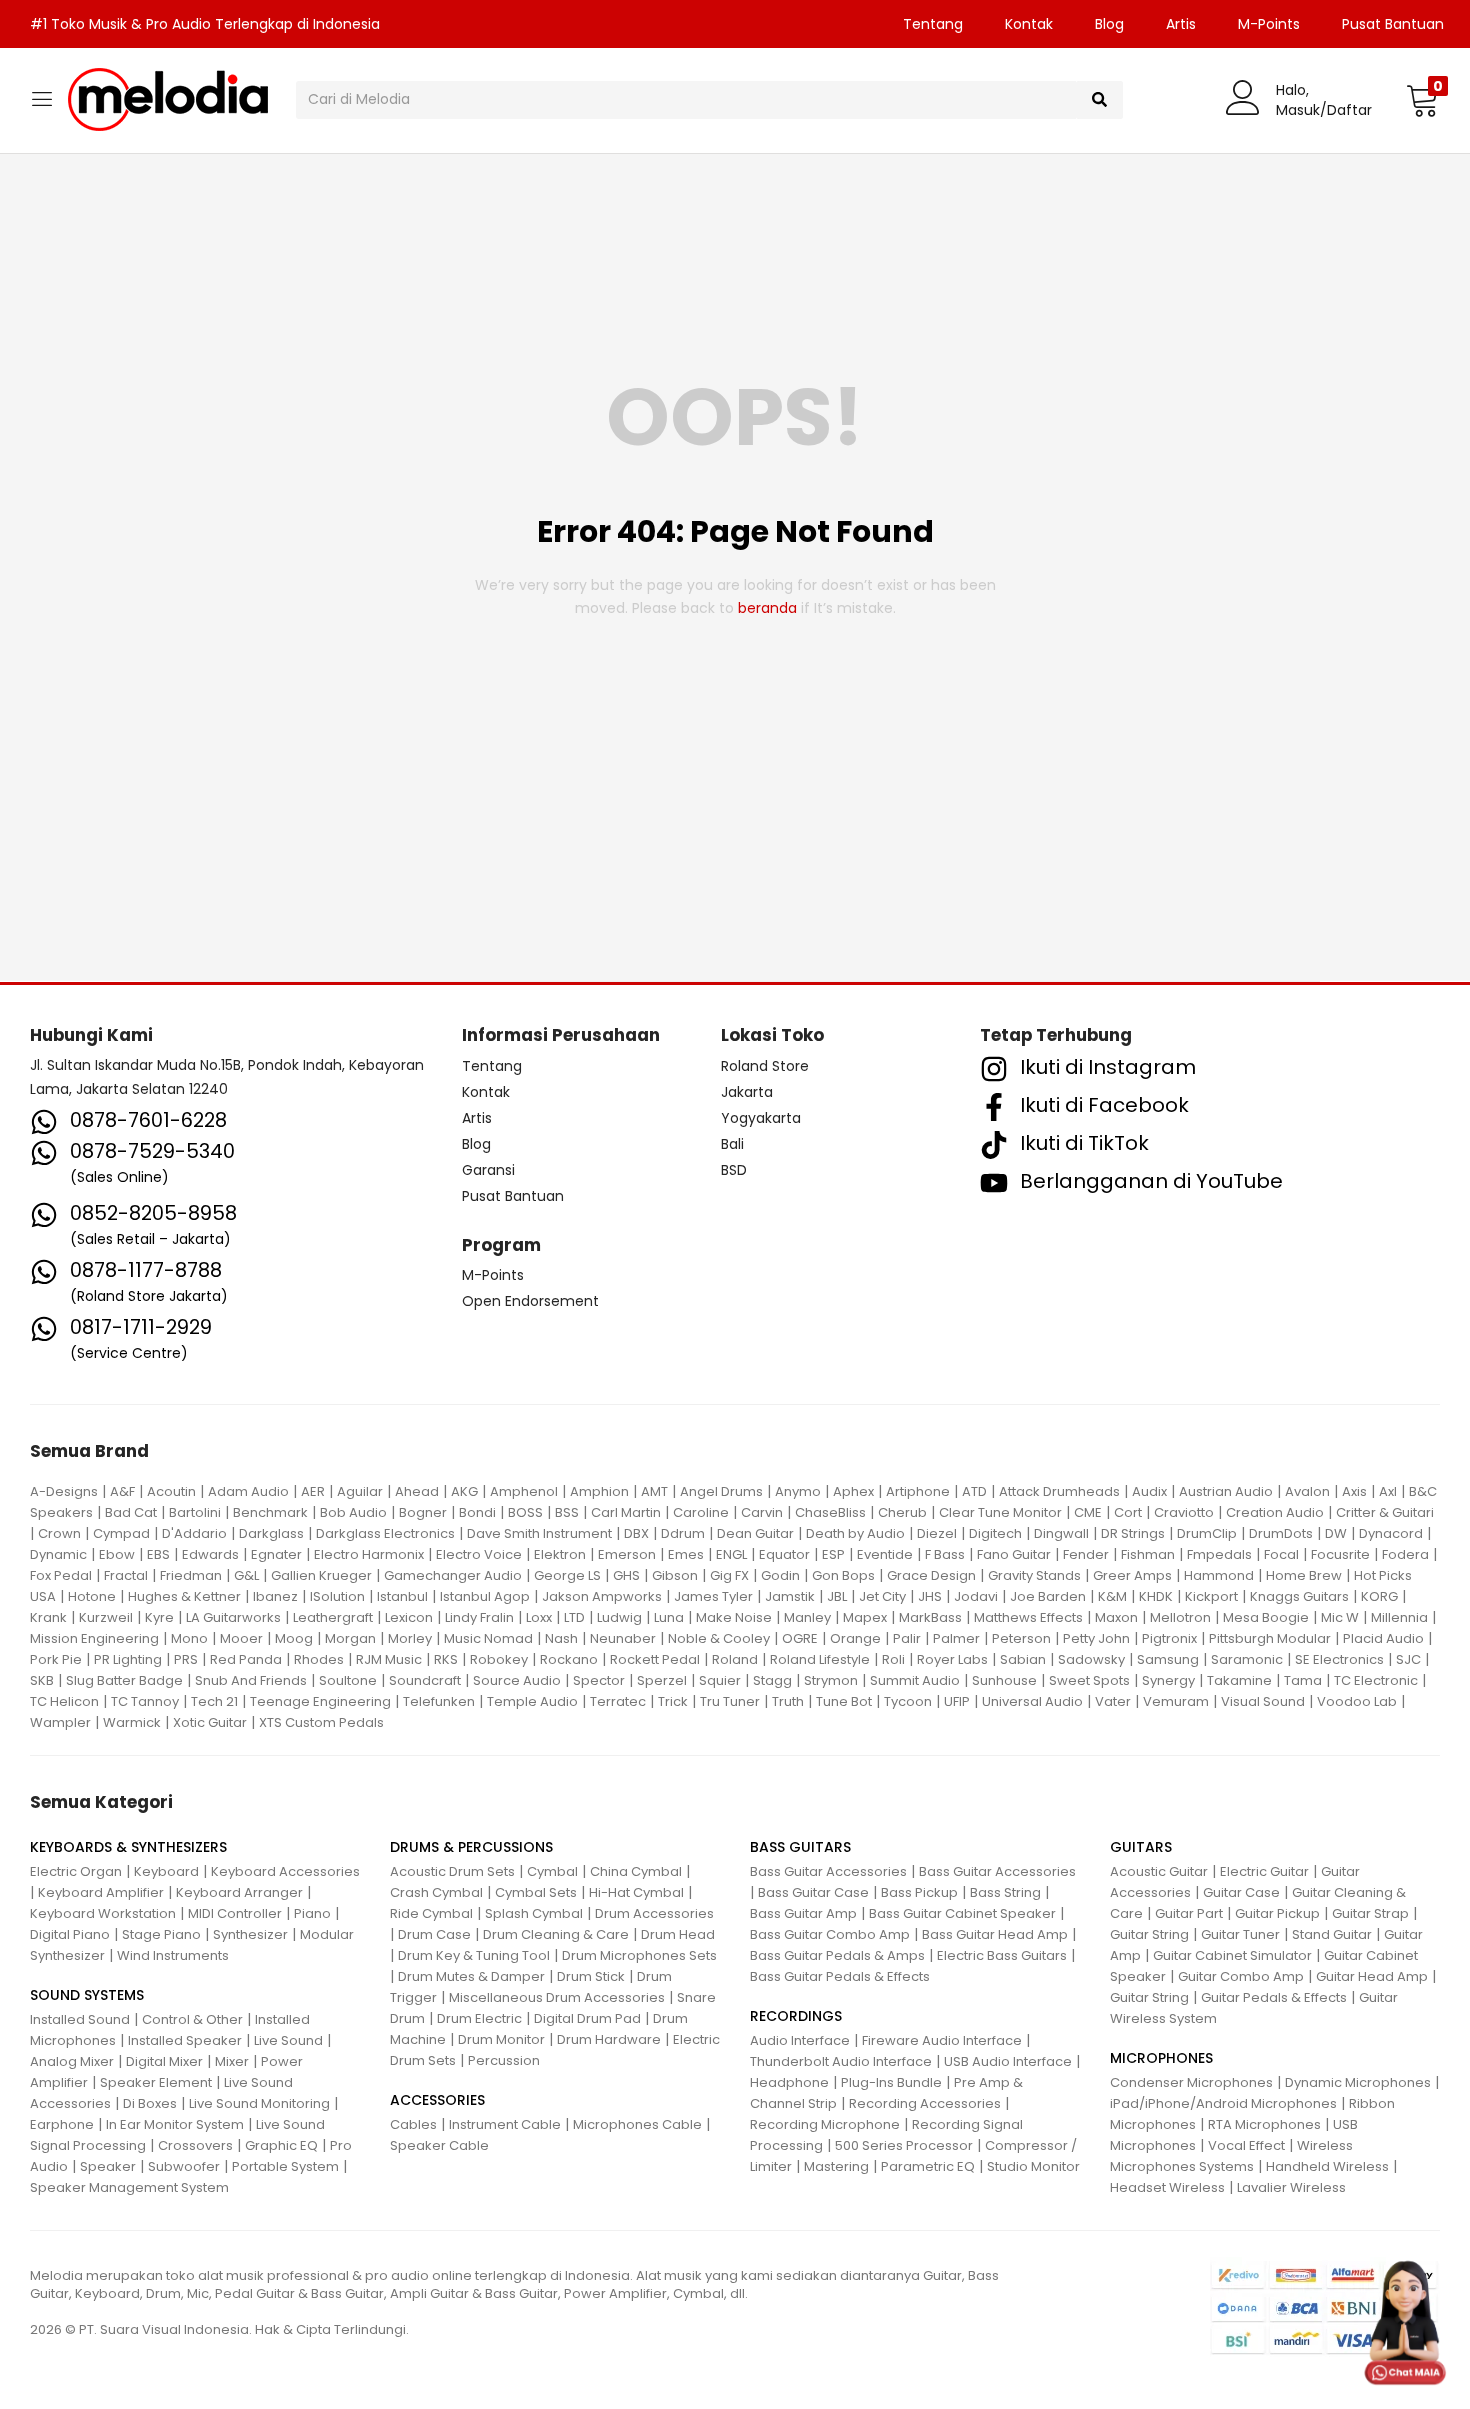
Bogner (423, 1512)
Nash (561, 1638)
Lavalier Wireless (1291, 2187)
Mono (189, 1638)
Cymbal (552, 1871)
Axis (1354, 1491)
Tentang (933, 24)
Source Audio (517, 1680)
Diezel (937, 1533)
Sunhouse (1004, 1680)
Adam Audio (248, 1491)
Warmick (132, 1722)
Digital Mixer (164, 2061)
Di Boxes (150, 2103)
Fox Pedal (61, 1575)
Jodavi (976, 1596)
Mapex (865, 1617)
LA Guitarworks (233, 1617)
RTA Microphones (1264, 2124)
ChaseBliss (830, 1512)
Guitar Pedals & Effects (1274, 1997)
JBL (837, 1596)
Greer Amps (1132, 1575)
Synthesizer (250, 1934)
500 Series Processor (904, 2145)
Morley (410, 1638)
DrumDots (1281, 1533)
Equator (784, 1554)
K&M (1112, 1596)
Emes (686, 1554)
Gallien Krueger (321, 1575)
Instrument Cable (505, 2124)
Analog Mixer (72, 2061)
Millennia (1399, 1617)
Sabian (1023, 1659)
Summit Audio (915, 1680)
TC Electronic (1376, 1680)
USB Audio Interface (1008, 2061)
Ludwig (619, 1617)
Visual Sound (1263, 1701)
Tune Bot (844, 1701)
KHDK (1156, 1596)
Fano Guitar (1014, 1554)
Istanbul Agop (485, 1596)
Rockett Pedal (655, 1659)
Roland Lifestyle (820, 1659)
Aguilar (360, 1491)
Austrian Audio (1226, 1491)
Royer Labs (952, 1659)
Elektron (560, 1554)
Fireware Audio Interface (942, 2040)
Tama (1303, 1680)
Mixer (232, 2061)
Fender (1086, 1554)
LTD (574, 1617)
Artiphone (918, 1491)
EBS (158, 1554)
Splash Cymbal (534, 1913)
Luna (669, 1617)
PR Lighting (128, 1659)
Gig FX (729, 1575)
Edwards (210, 1554)
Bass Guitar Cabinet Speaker (962, 1913)
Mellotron (1180, 1617)
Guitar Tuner (1240, 1934)
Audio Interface (800, 2040)
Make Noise (734, 1617)
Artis (1181, 24)
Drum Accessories (654, 1913)
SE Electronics (1339, 1659)
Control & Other (192, 2019)
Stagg (772, 1680)
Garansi (488, 1170)
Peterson (1021, 1638)
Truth (788, 1701)
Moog (294, 1638)
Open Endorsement (530, 1301)
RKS (446, 1659)
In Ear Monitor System (175, 2124)
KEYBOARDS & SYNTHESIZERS (128, 1847)
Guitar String (1149, 1934)
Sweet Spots (1089, 1680)
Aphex (853, 1491)
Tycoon (908, 1701)
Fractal (126, 1575)
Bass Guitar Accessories (828, 1871)
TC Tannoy (145, 1701)
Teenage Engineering (320, 1701)
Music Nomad (488, 1638)
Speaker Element (156, 2082)
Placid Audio (1383, 1638)
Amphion (599, 1491)
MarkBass (930, 1617)
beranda (767, 608)
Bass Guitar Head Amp (995, 1934)
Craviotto (1184, 1512)
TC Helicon (64, 1701)
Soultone (348, 1680)
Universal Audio (1032, 1701)
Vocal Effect (1246, 2145)
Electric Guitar (1264, 1871)
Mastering (836, 2166)
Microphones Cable (637, 2124)
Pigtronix (1169, 1638)
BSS (567, 1512)
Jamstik (790, 1596)
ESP (833, 1554)
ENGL (731, 1554)
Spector (599, 1680)
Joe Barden (1048, 1596)
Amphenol (524, 1491)
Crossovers (195, 2145)
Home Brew (1304, 1575)
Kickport (1211, 1596)
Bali (732, 1144)
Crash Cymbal (436, 1892)
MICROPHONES (1161, 2058)
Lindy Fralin (479, 1617)
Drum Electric (479, 2018)
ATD (974, 1491)
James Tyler (713, 1596)
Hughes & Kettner (184, 1596)
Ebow (117, 1554)
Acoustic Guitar (1159, 1871)
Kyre (159, 1617)
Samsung (1168, 1659)
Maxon (1116, 1617)
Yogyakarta (761, 1118)
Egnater (276, 1554)
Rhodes (319, 1659)
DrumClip (1207, 1533)
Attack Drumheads (1059, 1491)
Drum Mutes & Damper (471, 1976)
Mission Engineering (94, 1638)
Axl (1388, 1491)
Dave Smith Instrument (539, 1533)
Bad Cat (131, 1512)
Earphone (62, 2124)
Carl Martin (626, 1512)
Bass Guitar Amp (803, 1913)
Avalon (1307, 1491)
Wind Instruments (173, 1955)
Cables (413, 2124)
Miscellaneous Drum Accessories (557, 1997)
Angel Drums (721, 1491)
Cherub (902, 1512)
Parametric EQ (928, 2166)
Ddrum (683, 1533)
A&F (122, 1491)
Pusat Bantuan (1393, 24)
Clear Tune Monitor (1000, 1512)
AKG (464, 1491)
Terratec (618, 1701)
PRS (186, 1659)
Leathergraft (333, 1617)
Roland (735, 1659)
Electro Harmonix (369, 1554)
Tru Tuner (730, 1701)
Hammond (1219, 1575)
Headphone (789, 2082)
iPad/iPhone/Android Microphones (1223, 2103)
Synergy (1168, 1680)
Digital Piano (70, 1934)
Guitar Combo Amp (1241, 1976)
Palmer (956, 1638)
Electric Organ (76, 1871)
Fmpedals (1219, 1554)
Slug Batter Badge (124, 1680)
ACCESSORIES (437, 2100)
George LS (567, 1575)
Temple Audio (532, 1701)
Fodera (1405, 1554)
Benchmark (270, 1512)
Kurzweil (106, 1617)
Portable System (285, 2166)
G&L (246, 1575)
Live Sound (288, 2040)
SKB (42, 1680)
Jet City (882, 1596)
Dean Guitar (755, 1533)
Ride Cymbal (431, 1913)
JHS (930, 1596)
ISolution (337, 1596)
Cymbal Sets (536, 1892)
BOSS (525, 1512)
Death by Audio (855, 1533)
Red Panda (246, 1659)
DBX (636, 1533)
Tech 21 (214, 1701)
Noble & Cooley (719, 1638)
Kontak (1029, 24)
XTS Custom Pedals (321, 1722)
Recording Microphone (825, 2124)
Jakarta (747, 1092)
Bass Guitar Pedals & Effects (840, 1976)
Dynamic (58, 1554)
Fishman (1148, 1554)
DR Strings (1133, 1533)
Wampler (60, 1722)
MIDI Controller (235, 1913)
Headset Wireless (1167, 2187)
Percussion (504, 2060)
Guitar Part (1189, 1913)
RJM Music (389, 1659)
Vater (1113, 1701)
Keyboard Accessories (285, 1871)
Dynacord (1391, 1533)
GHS (626, 1575)
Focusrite (1340, 1554)
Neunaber (623, 1638)
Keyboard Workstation (103, 1913)
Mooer (241, 1638)
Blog (1109, 24)
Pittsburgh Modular (1270, 1638)
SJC (1408, 1659)
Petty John (1096, 1638)
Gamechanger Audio (453, 1575)
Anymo (798, 1491)
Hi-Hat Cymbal (636, 1892)
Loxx (539, 1617)
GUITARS (1141, 1847)
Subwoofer (184, 2166)
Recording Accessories (925, 2103)
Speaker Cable (439, 2145)
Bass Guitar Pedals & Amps (837, 1955)
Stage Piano (161, 1934)
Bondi (477, 1512)
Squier (720, 1680)
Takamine (1239, 1680)
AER (313, 1491)
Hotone (92, 1596)
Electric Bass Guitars (1002, 1955)
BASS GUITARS (800, 1847)
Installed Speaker (185, 2040)
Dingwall (1061, 1533)
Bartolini (195, 1512)
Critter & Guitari (1385, 1512)
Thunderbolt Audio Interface (841, 2061)
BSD (734, 1170)
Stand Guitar (1332, 1934)
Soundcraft (425, 1680)
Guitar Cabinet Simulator (1232, 1955)
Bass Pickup (919, 1892)
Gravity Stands (1034, 1575)
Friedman (191, 1575)
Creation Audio (1275, 1512)
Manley (807, 1617)
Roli (893, 1659)
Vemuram (1176, 1701)
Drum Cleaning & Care (556, 1934)
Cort (1128, 1512)
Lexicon (409, 1617)
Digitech (995, 1533)
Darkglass (271, 1533)
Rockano (569, 1659)
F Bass (945, 1554)
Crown (59, 1533)
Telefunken (439, 1701)
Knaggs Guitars (1299, 1596)
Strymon (831, 1680)
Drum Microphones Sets (639, 1955)
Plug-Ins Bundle (891, 2082)
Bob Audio (353, 1512)
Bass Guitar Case (813, 1892)
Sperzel (662, 1680)
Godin (780, 1575)
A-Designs (64, 1491)
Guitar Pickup (1277, 1913)
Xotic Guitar (210, 1722)
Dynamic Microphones (1358, 2082)
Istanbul (402, 1596)
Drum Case (434, 1934)
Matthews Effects (1028, 1617)
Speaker (108, 2166)
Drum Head (678, 1934)
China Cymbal (636, 1871)
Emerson (627, 1554)
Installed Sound (80, 2019)
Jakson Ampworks (602, 1596)
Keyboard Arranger (239, 1892)
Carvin (762, 1512)
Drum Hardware (609, 2039)
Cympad (121, 1533)
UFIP (957, 1701)
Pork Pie (56, 1659)
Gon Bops (843, 1575)
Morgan (350, 1638)
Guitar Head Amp (1372, 1976)
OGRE (800, 1638)
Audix (1149, 1491)
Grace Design (931, 1575)
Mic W (1340, 1617)
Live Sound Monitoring (259, 2103)
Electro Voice (479, 1554)
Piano (312, 1913)
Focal (1281, 1554)
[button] (1422, 100)
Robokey (499, 1659)
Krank (48, 1617)
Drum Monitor (501, 2039)
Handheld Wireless (1327, 2166)
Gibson (675, 1575)
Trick (673, 1701)
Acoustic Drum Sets (452, 1871)
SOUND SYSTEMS (87, 1995)
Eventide (885, 1554)
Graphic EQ (281, 2145)
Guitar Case (1241, 1892)
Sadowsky (1091, 1659)
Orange (855, 1638)
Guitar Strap (1370, 1913)
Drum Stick (591, 1976)
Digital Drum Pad (587, 2018)
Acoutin (171, 1491)
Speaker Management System (129, 2187)
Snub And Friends (251, 1680)
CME (1088, 1512)
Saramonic (1247, 1659)
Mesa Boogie (1266, 1617)
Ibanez (275, 1596)
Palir (907, 1638)
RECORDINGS (796, 2016)
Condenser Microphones (1191, 2082)
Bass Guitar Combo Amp (830, 1934)
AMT (654, 1491)
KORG (1379, 1596)
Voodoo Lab (1357, 1701)
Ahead (417, 1491)
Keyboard (166, 1871)
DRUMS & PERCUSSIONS (471, 1847)
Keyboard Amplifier (101, 1892)
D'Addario (194, 1533)
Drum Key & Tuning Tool (474, 1955)
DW (1336, 1533)
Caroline (701, 1512)
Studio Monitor (1033, 2166)
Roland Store (765, 1066)
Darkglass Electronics (385, 1533)
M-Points (1269, 24)
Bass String (1005, 1892)
